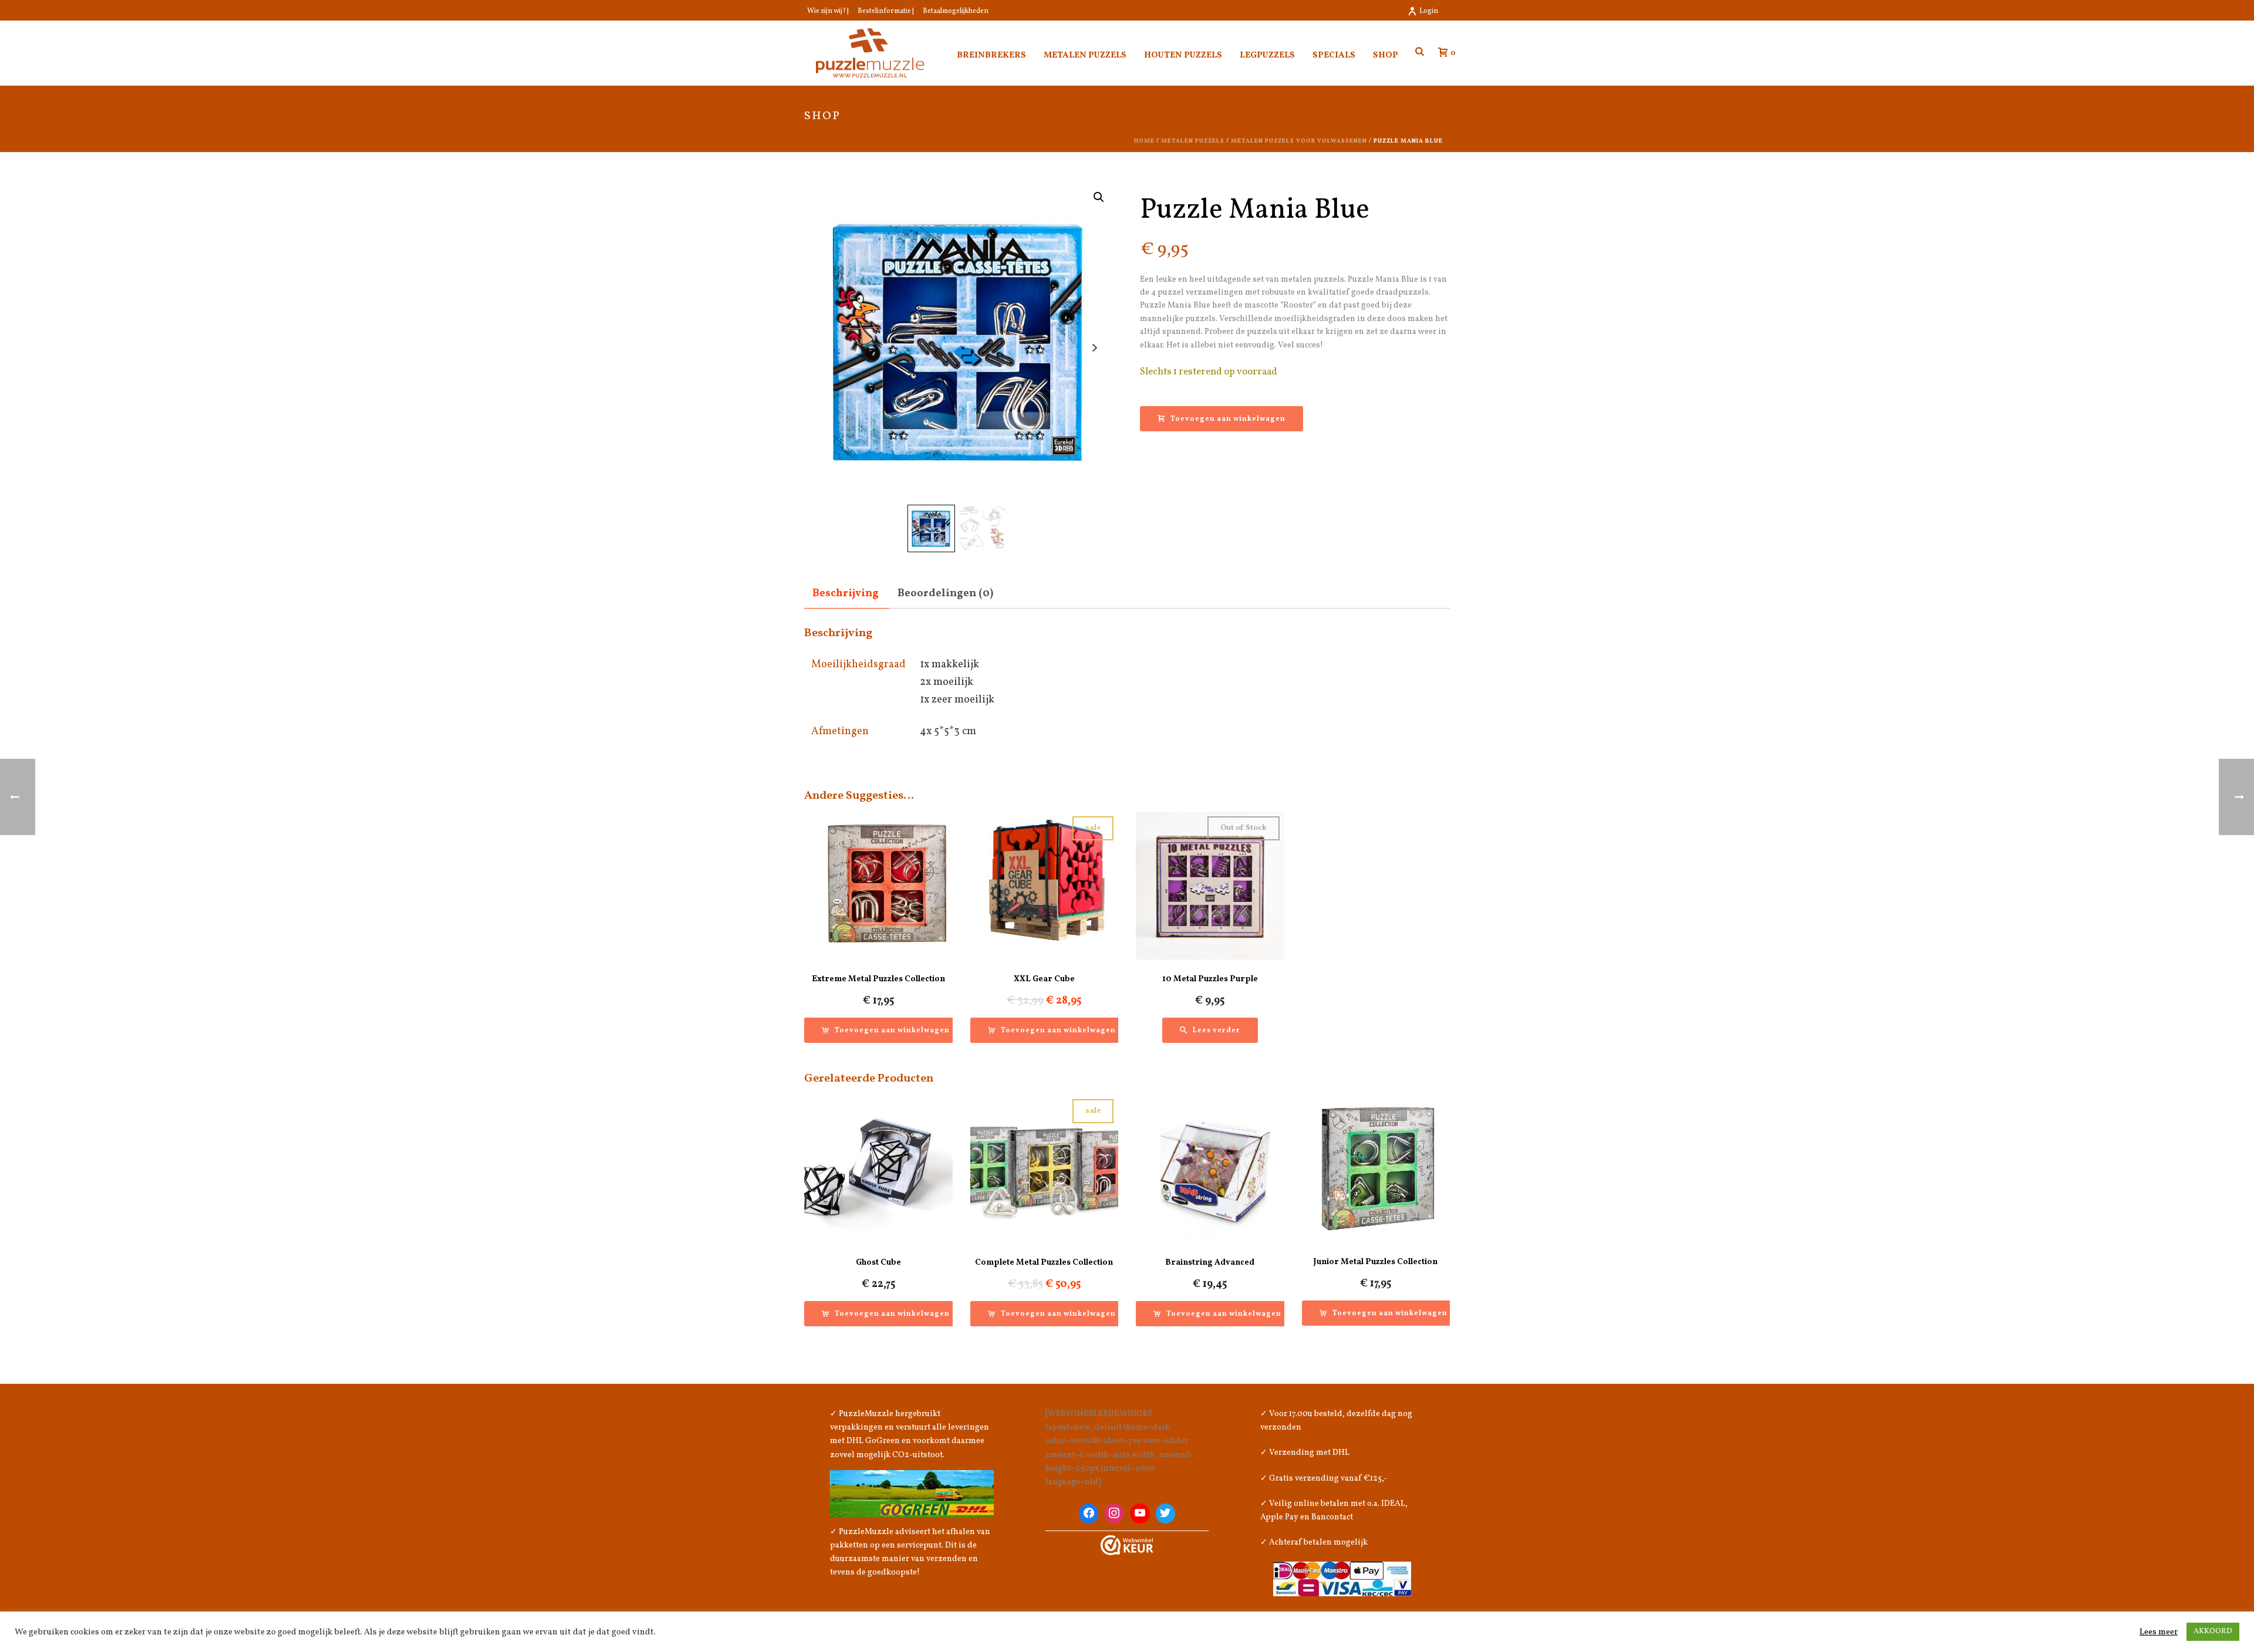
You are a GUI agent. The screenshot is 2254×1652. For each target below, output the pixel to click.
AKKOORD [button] (2213, 1631)
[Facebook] (1089, 1514)
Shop (1386, 55)
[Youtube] (1140, 1514)
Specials (1334, 55)
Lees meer (2159, 1632)
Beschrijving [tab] (846, 594)
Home (1144, 141)
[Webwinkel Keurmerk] (1127, 1545)
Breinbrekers (991, 55)
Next (1094, 348)
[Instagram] (1114, 1514)
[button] (1099, 197)
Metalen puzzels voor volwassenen (1299, 141)
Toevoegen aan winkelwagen (1228, 419)
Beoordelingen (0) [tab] (945, 594)
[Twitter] (1166, 1514)
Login (1429, 11)
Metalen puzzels (1085, 55)
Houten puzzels (1183, 55)
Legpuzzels (1267, 55)
